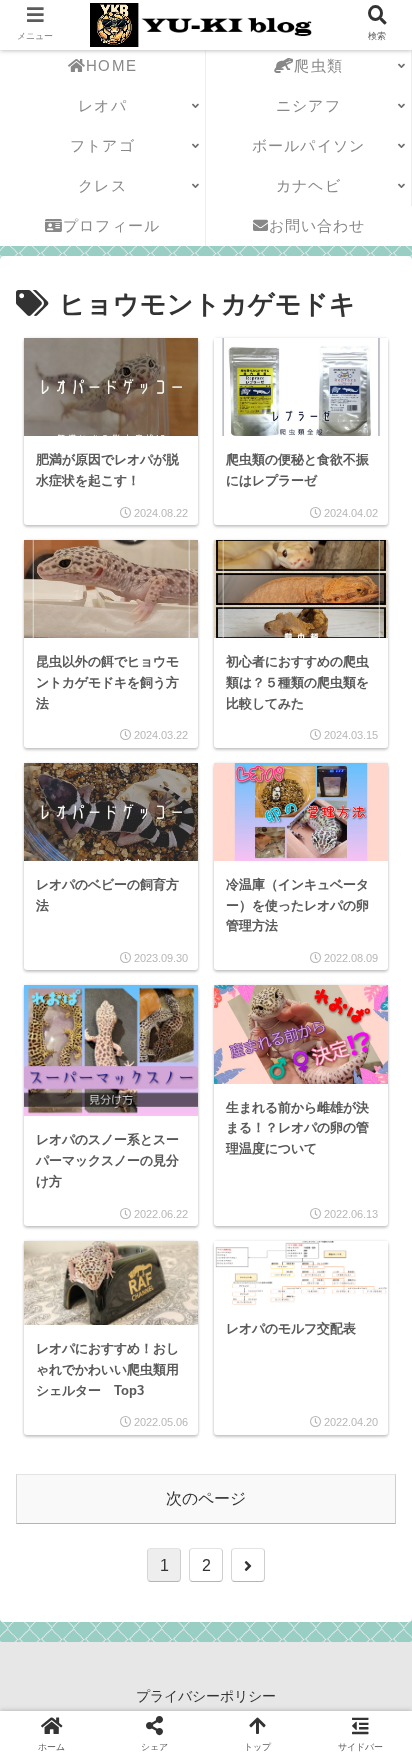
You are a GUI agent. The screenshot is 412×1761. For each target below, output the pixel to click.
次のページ (206, 1498)
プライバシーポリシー (206, 1696)
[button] (366, 1630)
